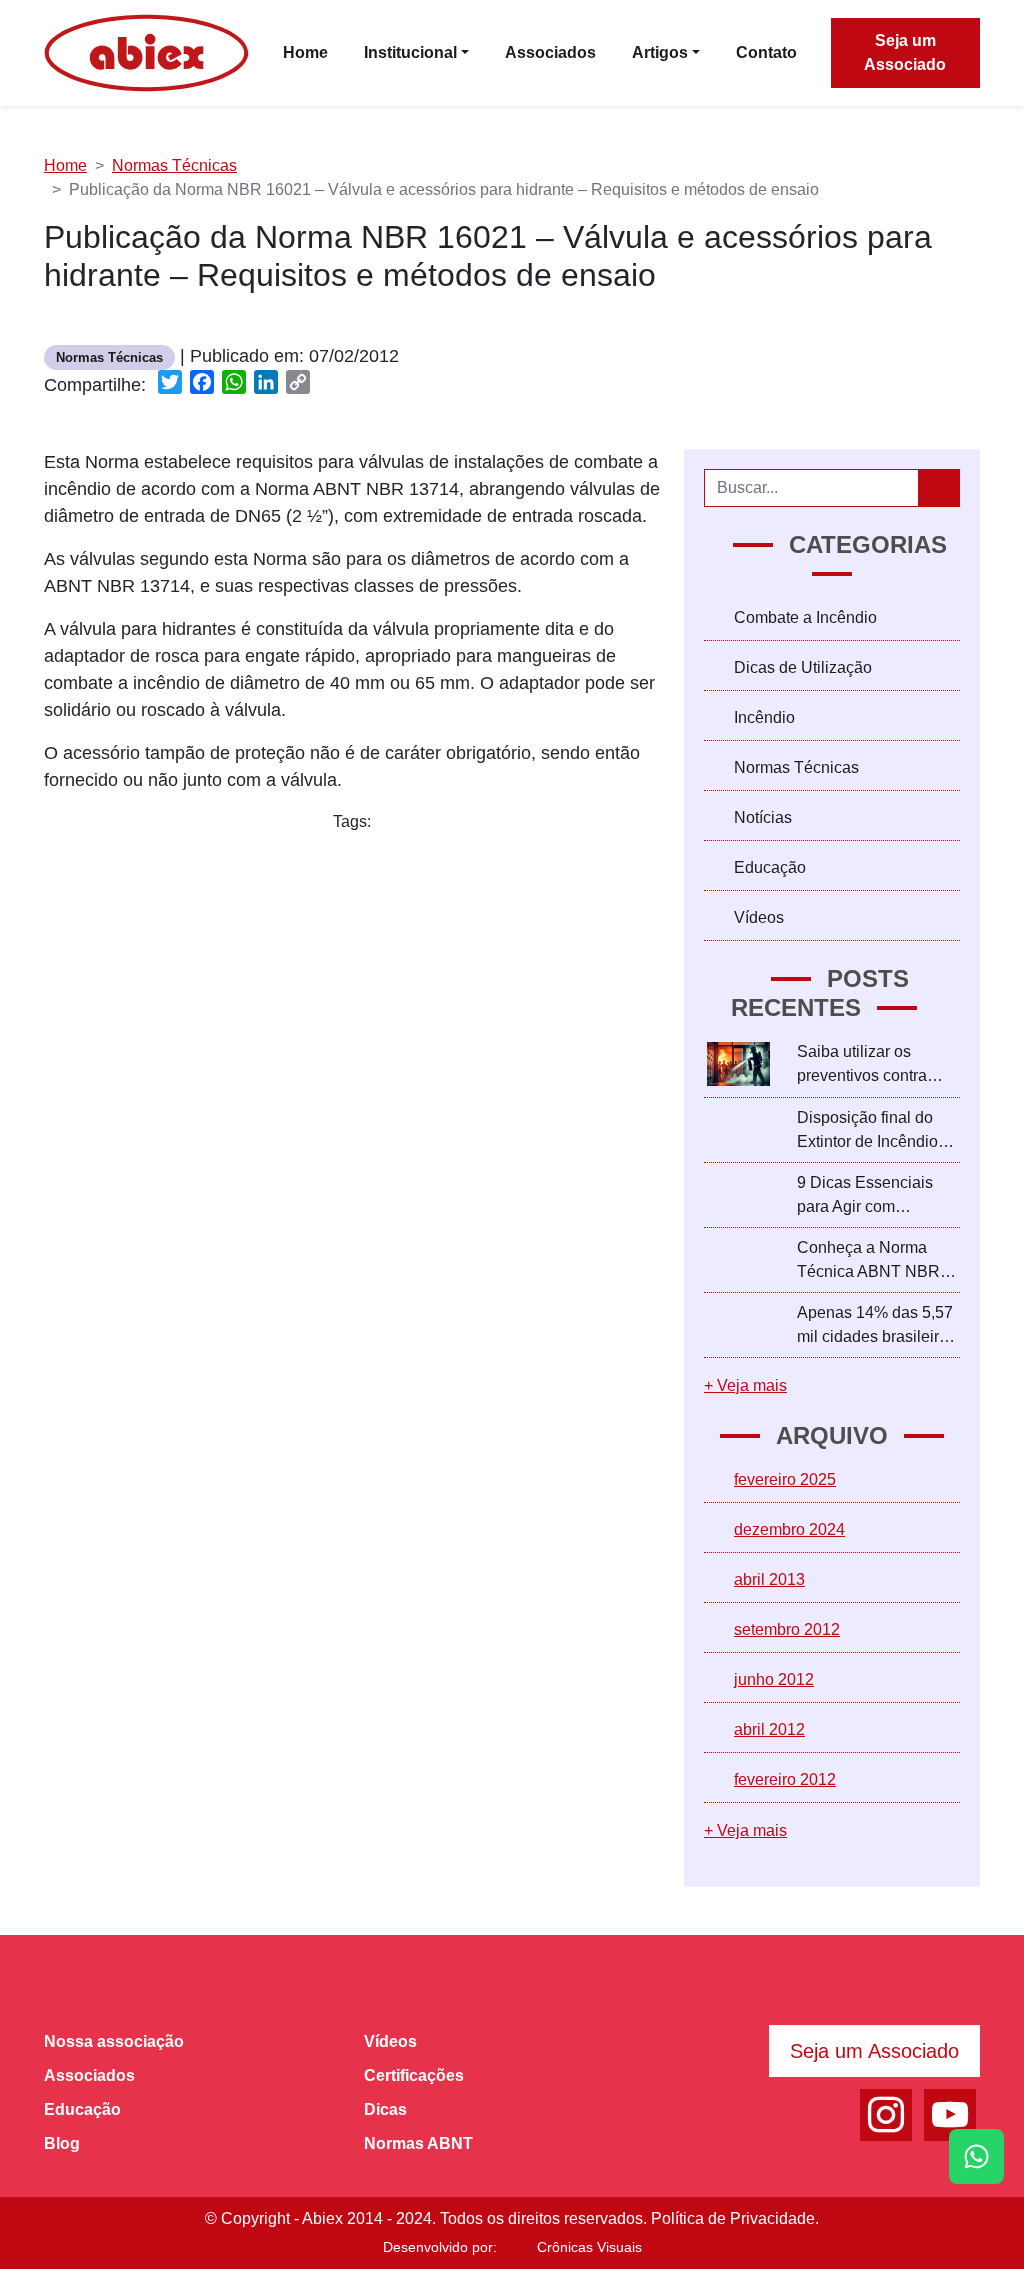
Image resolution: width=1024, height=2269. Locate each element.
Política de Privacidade (733, 2218)
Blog (62, 2143)
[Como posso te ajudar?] (976, 2156)
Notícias (763, 817)
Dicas (385, 2109)
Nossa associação (114, 2041)
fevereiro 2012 (785, 1779)
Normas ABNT (418, 2143)
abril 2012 (769, 1729)
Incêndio (764, 717)
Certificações (414, 2075)
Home (65, 165)
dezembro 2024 (789, 1529)
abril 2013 (769, 1579)
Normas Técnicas (174, 165)
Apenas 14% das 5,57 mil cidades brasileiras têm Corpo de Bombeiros (876, 1326)
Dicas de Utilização (803, 667)
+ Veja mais (745, 1385)
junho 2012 (774, 1679)
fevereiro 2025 (785, 1479)
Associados (89, 2075)
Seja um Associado (905, 52)
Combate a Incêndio (805, 617)
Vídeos (759, 917)
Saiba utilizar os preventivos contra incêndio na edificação (877, 1065)
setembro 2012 (787, 1629)
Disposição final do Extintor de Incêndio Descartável (867, 1131)
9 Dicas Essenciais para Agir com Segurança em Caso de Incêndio (870, 1196)
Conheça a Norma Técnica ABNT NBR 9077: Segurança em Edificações (871, 1261)
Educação (770, 867)
